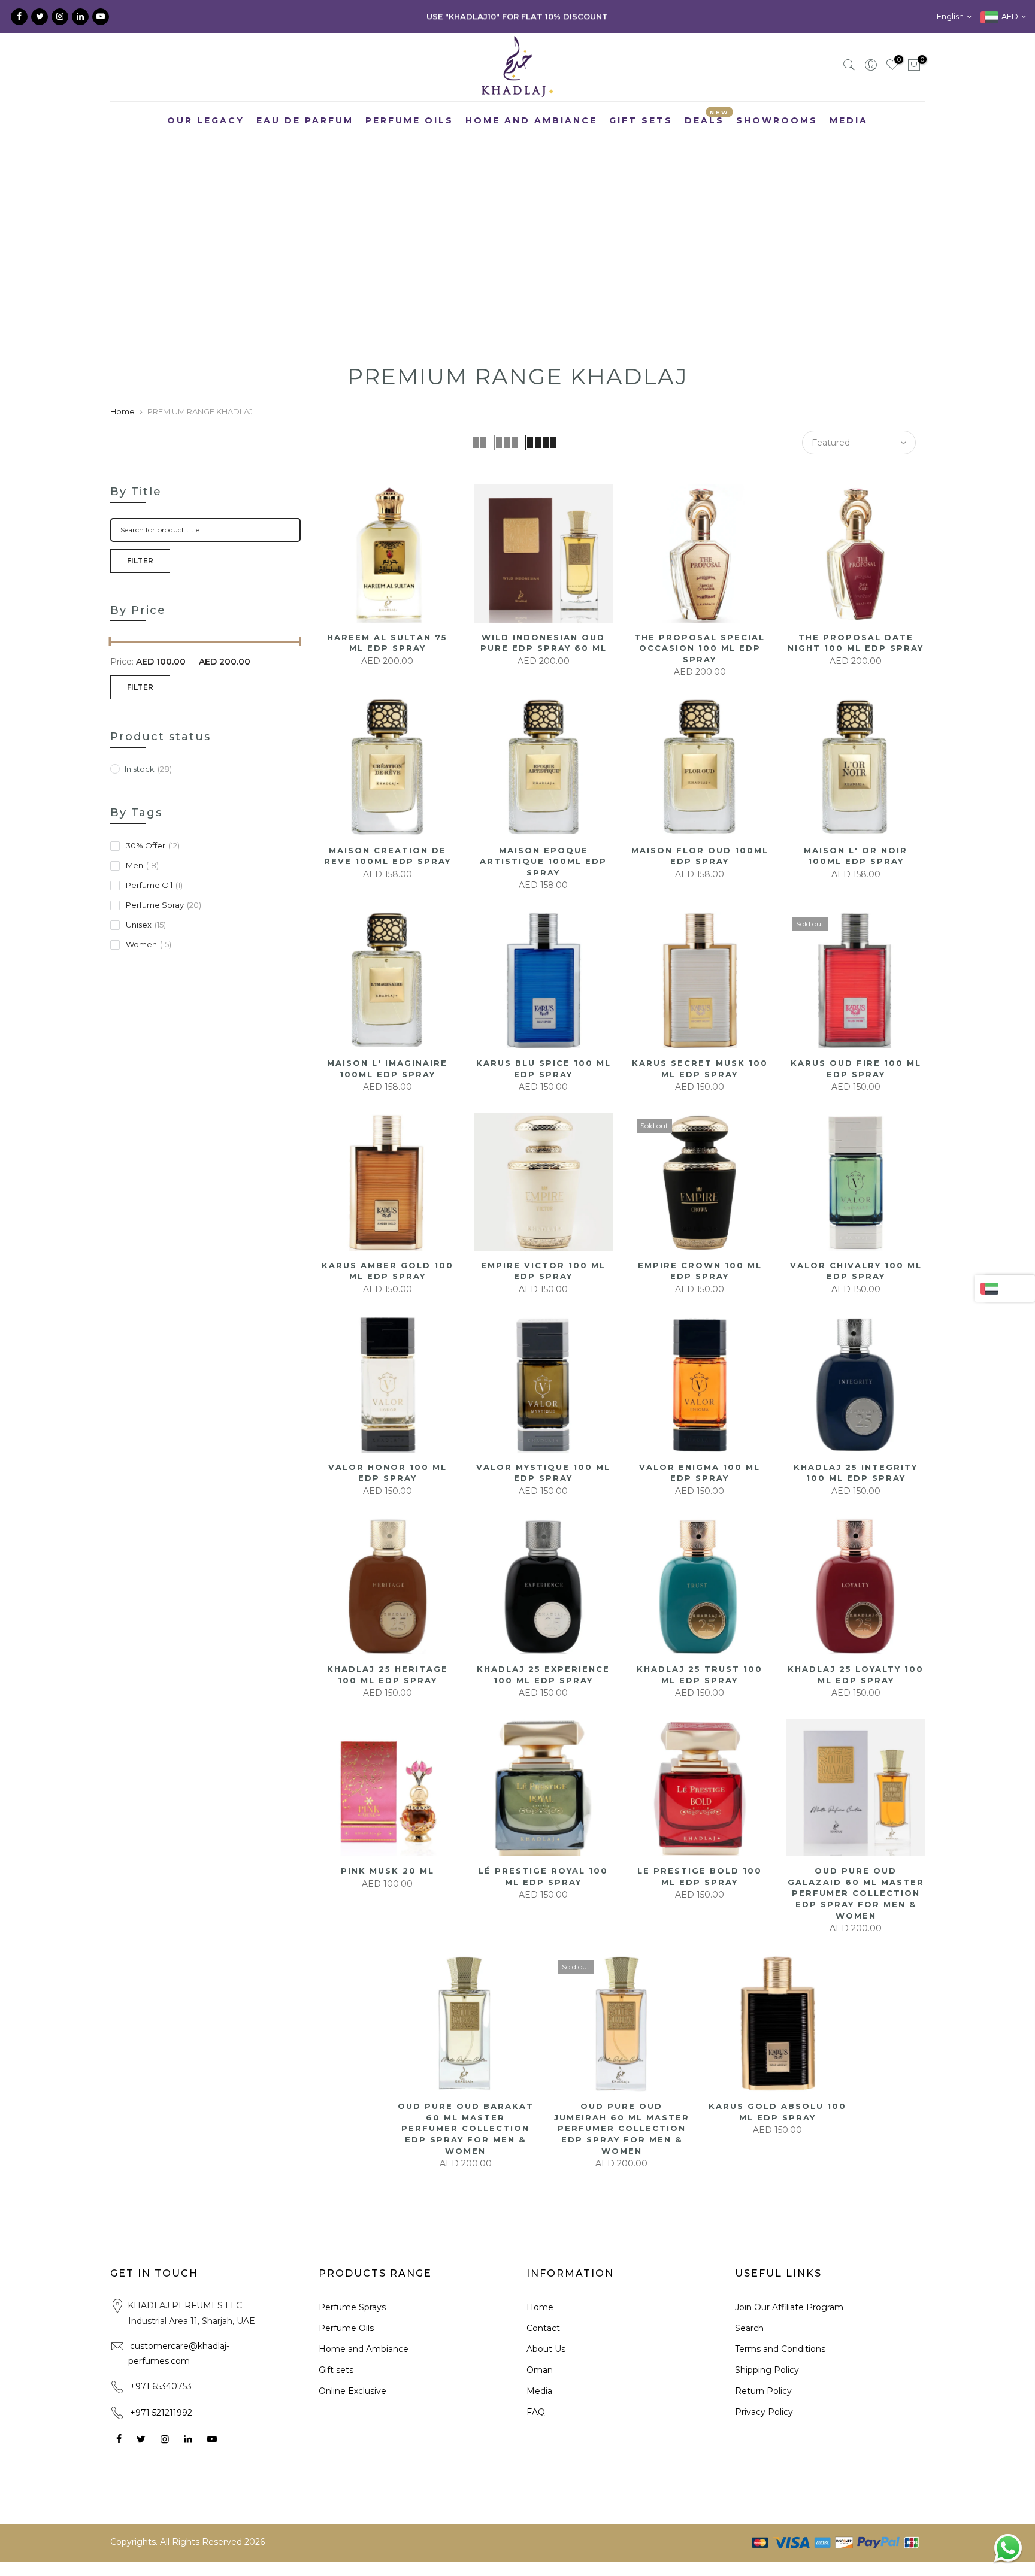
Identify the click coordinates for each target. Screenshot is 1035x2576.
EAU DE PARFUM (305, 120)
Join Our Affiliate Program (789, 2307)
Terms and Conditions (780, 2349)
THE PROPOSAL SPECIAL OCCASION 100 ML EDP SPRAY (700, 648)
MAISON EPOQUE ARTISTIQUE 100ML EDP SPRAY (543, 861)
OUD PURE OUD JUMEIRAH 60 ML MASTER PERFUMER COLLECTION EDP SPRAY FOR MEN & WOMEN (622, 2128)
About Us (546, 2349)
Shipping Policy (767, 2370)
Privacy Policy (764, 2412)
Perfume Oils (346, 2328)
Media (539, 2391)
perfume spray (164, 905)
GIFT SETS (641, 120)
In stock (148, 769)
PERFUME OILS (409, 120)
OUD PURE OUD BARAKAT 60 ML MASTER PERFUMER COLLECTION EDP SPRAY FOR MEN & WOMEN (466, 2128)
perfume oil (154, 885)
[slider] (110, 643)
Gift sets (336, 2370)
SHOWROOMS (777, 120)
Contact (543, 2328)
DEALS (707, 118)
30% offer (153, 845)
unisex (146, 925)
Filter (140, 561)
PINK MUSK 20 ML (388, 1871)
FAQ (536, 2412)
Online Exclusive (352, 2391)
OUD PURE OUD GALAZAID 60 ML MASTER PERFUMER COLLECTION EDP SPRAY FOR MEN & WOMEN (856, 1893)
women (149, 944)
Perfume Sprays (352, 2307)
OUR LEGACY (206, 120)
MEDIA (849, 120)
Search (749, 2328)
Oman (540, 2370)
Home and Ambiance (364, 2349)
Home (122, 411)
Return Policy (763, 2391)
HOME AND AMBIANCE (531, 120)
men (142, 865)
